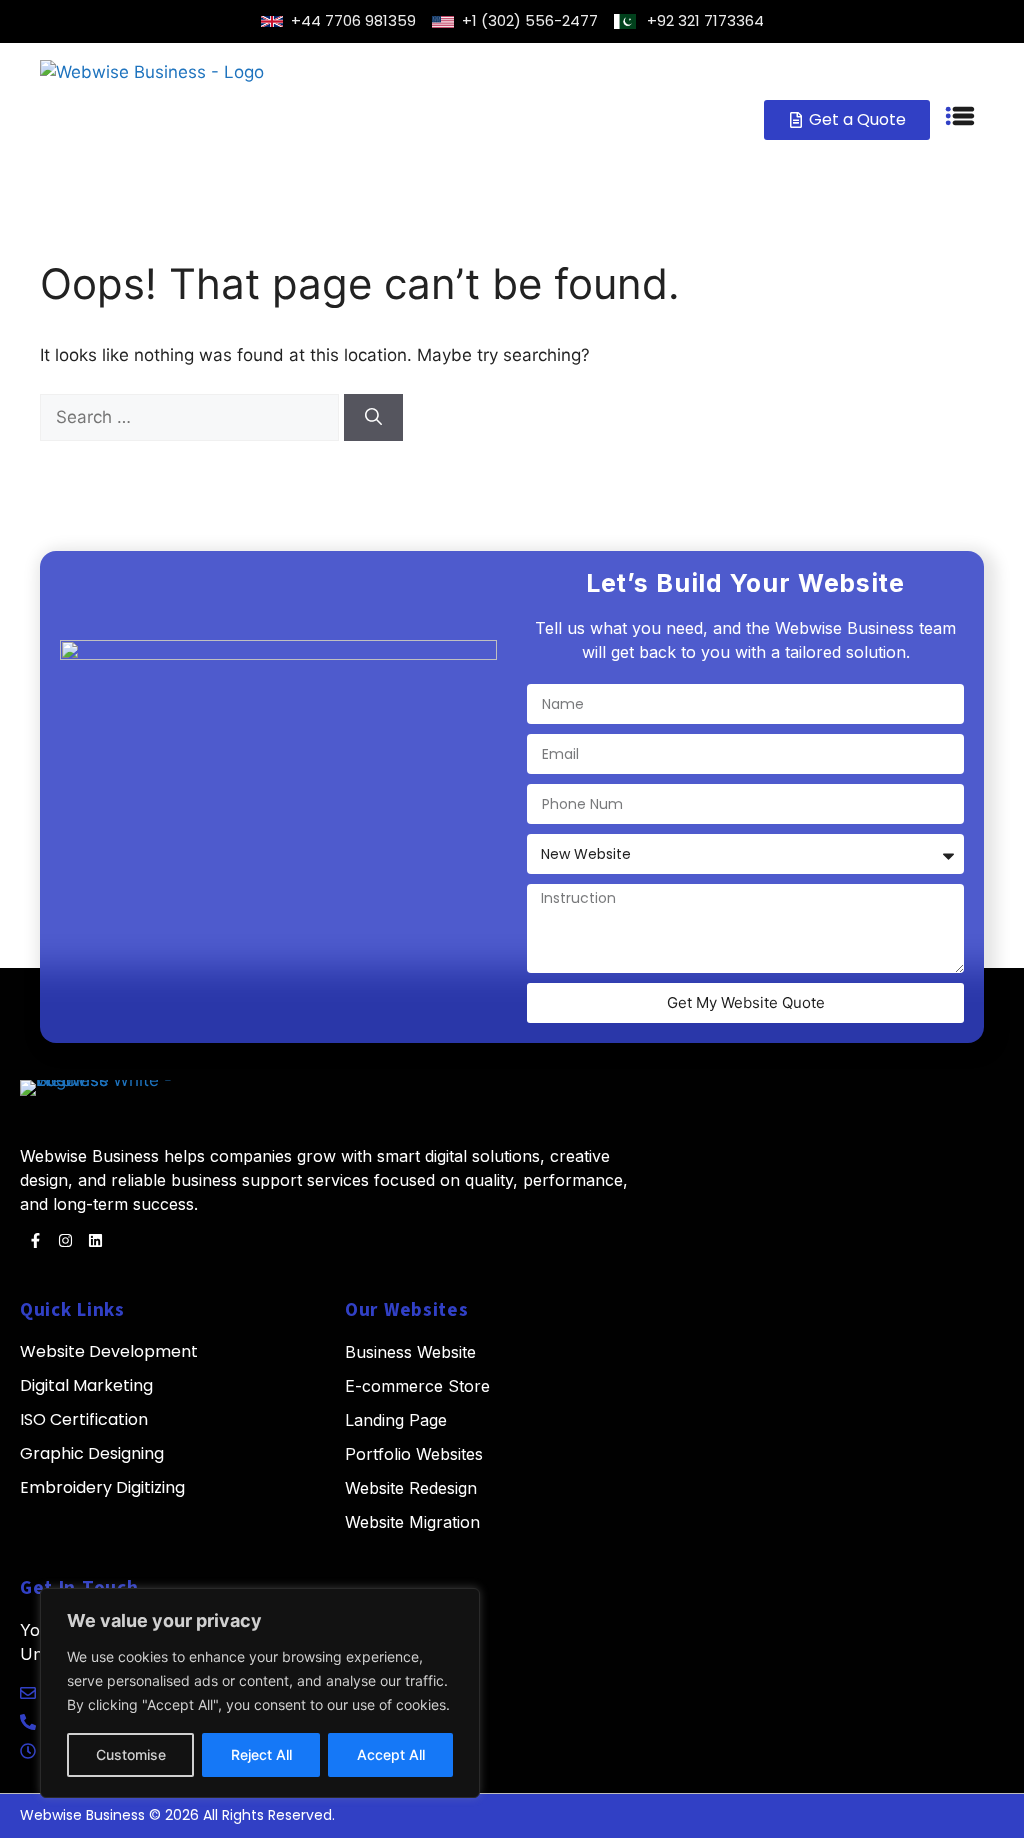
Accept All (391, 1754)
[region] (260, 1693)
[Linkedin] (95, 1241)
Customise (131, 1754)
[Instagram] (65, 1241)
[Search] (373, 418)
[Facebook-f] (35, 1241)
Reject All (261, 1754)
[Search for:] (192, 417)
